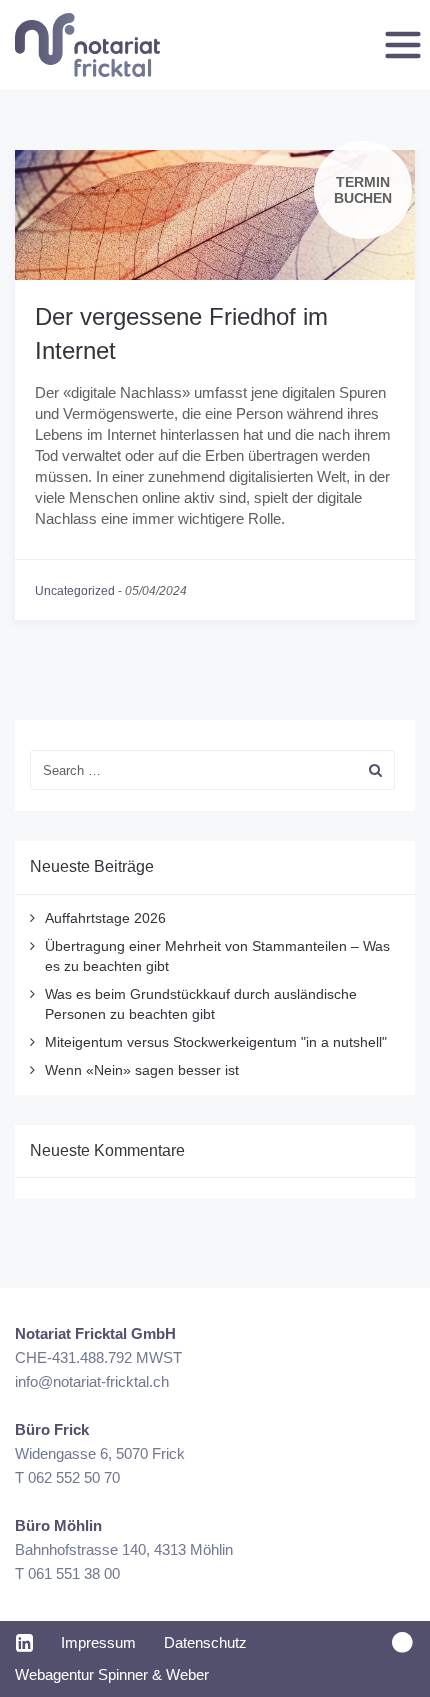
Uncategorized (75, 591)
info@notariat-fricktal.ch (92, 1381)
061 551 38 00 (74, 1573)
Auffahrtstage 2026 (105, 918)
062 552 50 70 (74, 1477)
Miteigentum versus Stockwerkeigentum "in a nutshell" (216, 1042)
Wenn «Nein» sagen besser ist (142, 1070)
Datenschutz (205, 1642)
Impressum (98, 1642)
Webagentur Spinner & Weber (112, 1674)
